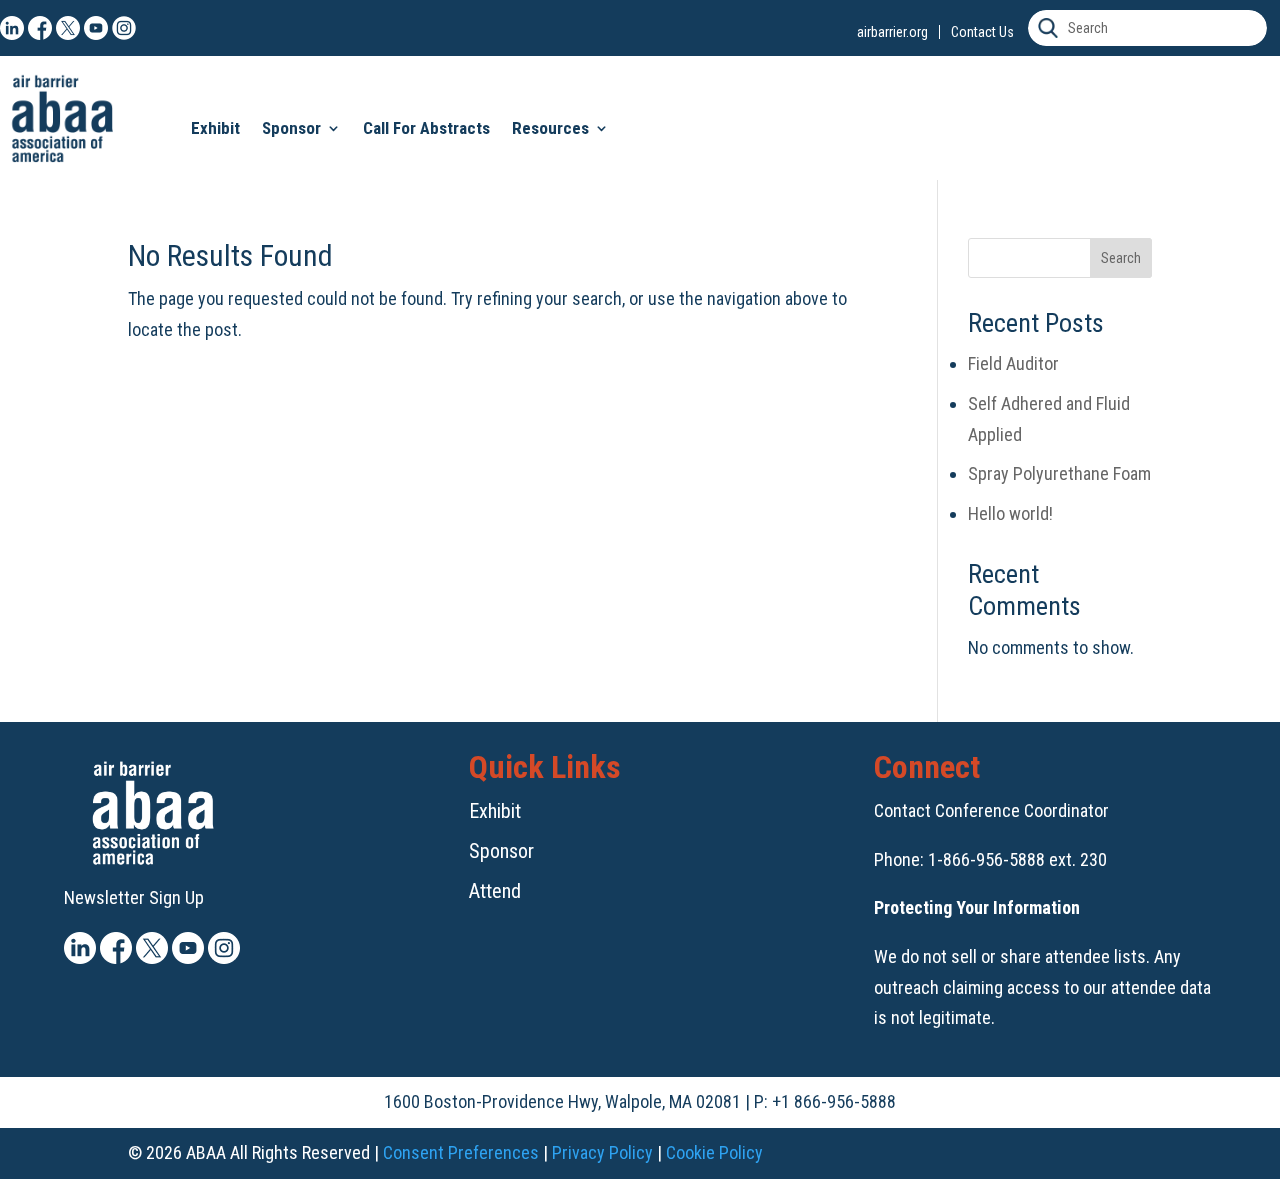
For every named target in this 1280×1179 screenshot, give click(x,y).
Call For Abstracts (426, 128)
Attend (495, 891)
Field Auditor (1013, 363)
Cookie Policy (714, 1152)
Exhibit (215, 128)
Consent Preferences (461, 1152)
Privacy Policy (602, 1152)
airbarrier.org (892, 32)
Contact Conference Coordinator (991, 810)
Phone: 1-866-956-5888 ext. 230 (990, 859)
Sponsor (291, 128)
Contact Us (982, 32)
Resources (550, 128)
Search (1121, 258)
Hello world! (1010, 513)
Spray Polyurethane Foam (1059, 473)
